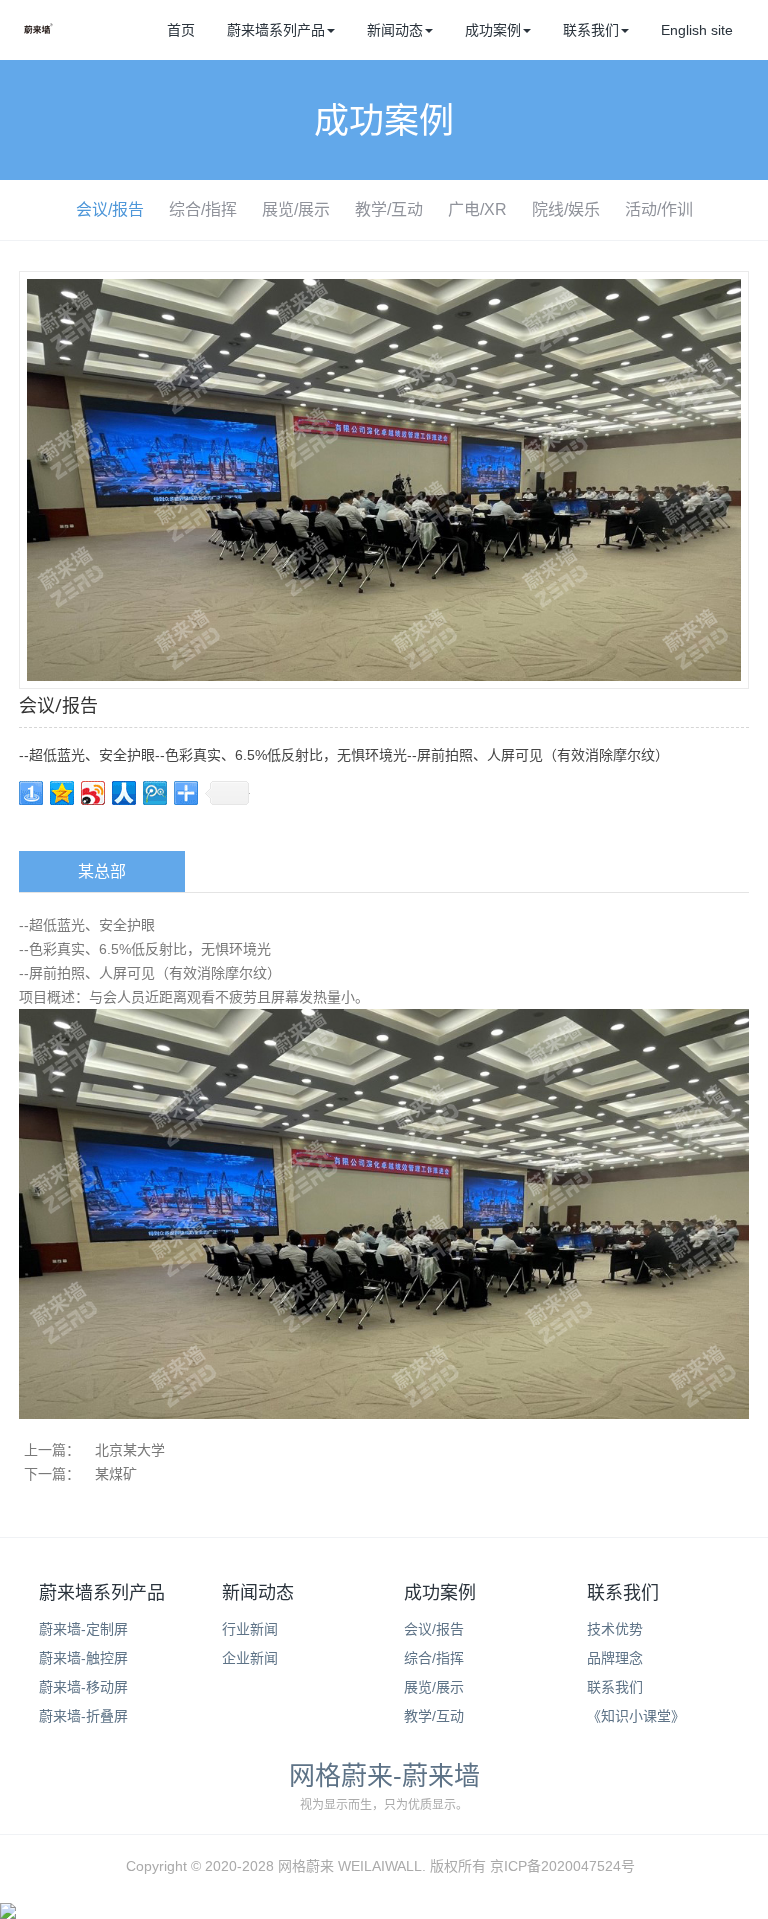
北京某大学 (130, 1450)
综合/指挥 (203, 209)
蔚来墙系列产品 (276, 30)
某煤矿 (116, 1474)
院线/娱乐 (566, 209)
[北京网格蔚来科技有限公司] (39, 35)
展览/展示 (296, 209)
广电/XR (477, 209)
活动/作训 (659, 209)
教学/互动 (389, 209)
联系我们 (591, 30)
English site (697, 30)
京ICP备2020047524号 (562, 1866)
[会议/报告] (384, 479)
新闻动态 (395, 30)
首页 (181, 30)
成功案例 (493, 30)
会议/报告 (110, 209)
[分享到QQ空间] (62, 793)
